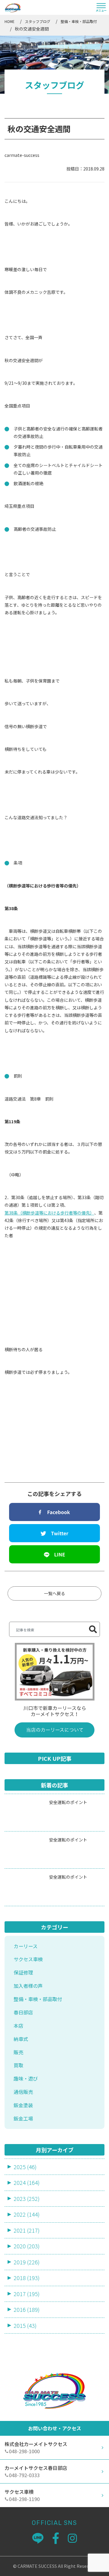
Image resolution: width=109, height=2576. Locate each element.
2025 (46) (25, 2167)
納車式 (21, 2039)
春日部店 (23, 2012)
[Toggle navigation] (101, 8)
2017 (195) (27, 2294)
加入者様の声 (28, 1986)
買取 (18, 2065)
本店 (18, 2026)
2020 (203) (27, 2246)
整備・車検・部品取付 (79, 21)
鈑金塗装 (23, 2105)
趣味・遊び (26, 2078)
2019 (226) (27, 2262)
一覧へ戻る (54, 1593)
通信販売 (23, 2092)
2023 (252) (27, 2198)
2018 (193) (27, 2278)
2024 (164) (27, 2182)
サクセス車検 (28, 1959)
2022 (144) (27, 2214)
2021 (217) (27, 2230)
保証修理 (23, 1972)
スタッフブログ (38, 21)
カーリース (26, 1946)
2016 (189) (27, 2309)
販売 (18, 2052)
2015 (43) (25, 2325)
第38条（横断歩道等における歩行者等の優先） (49, 1213)
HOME (10, 21)
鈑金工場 (23, 2118)
